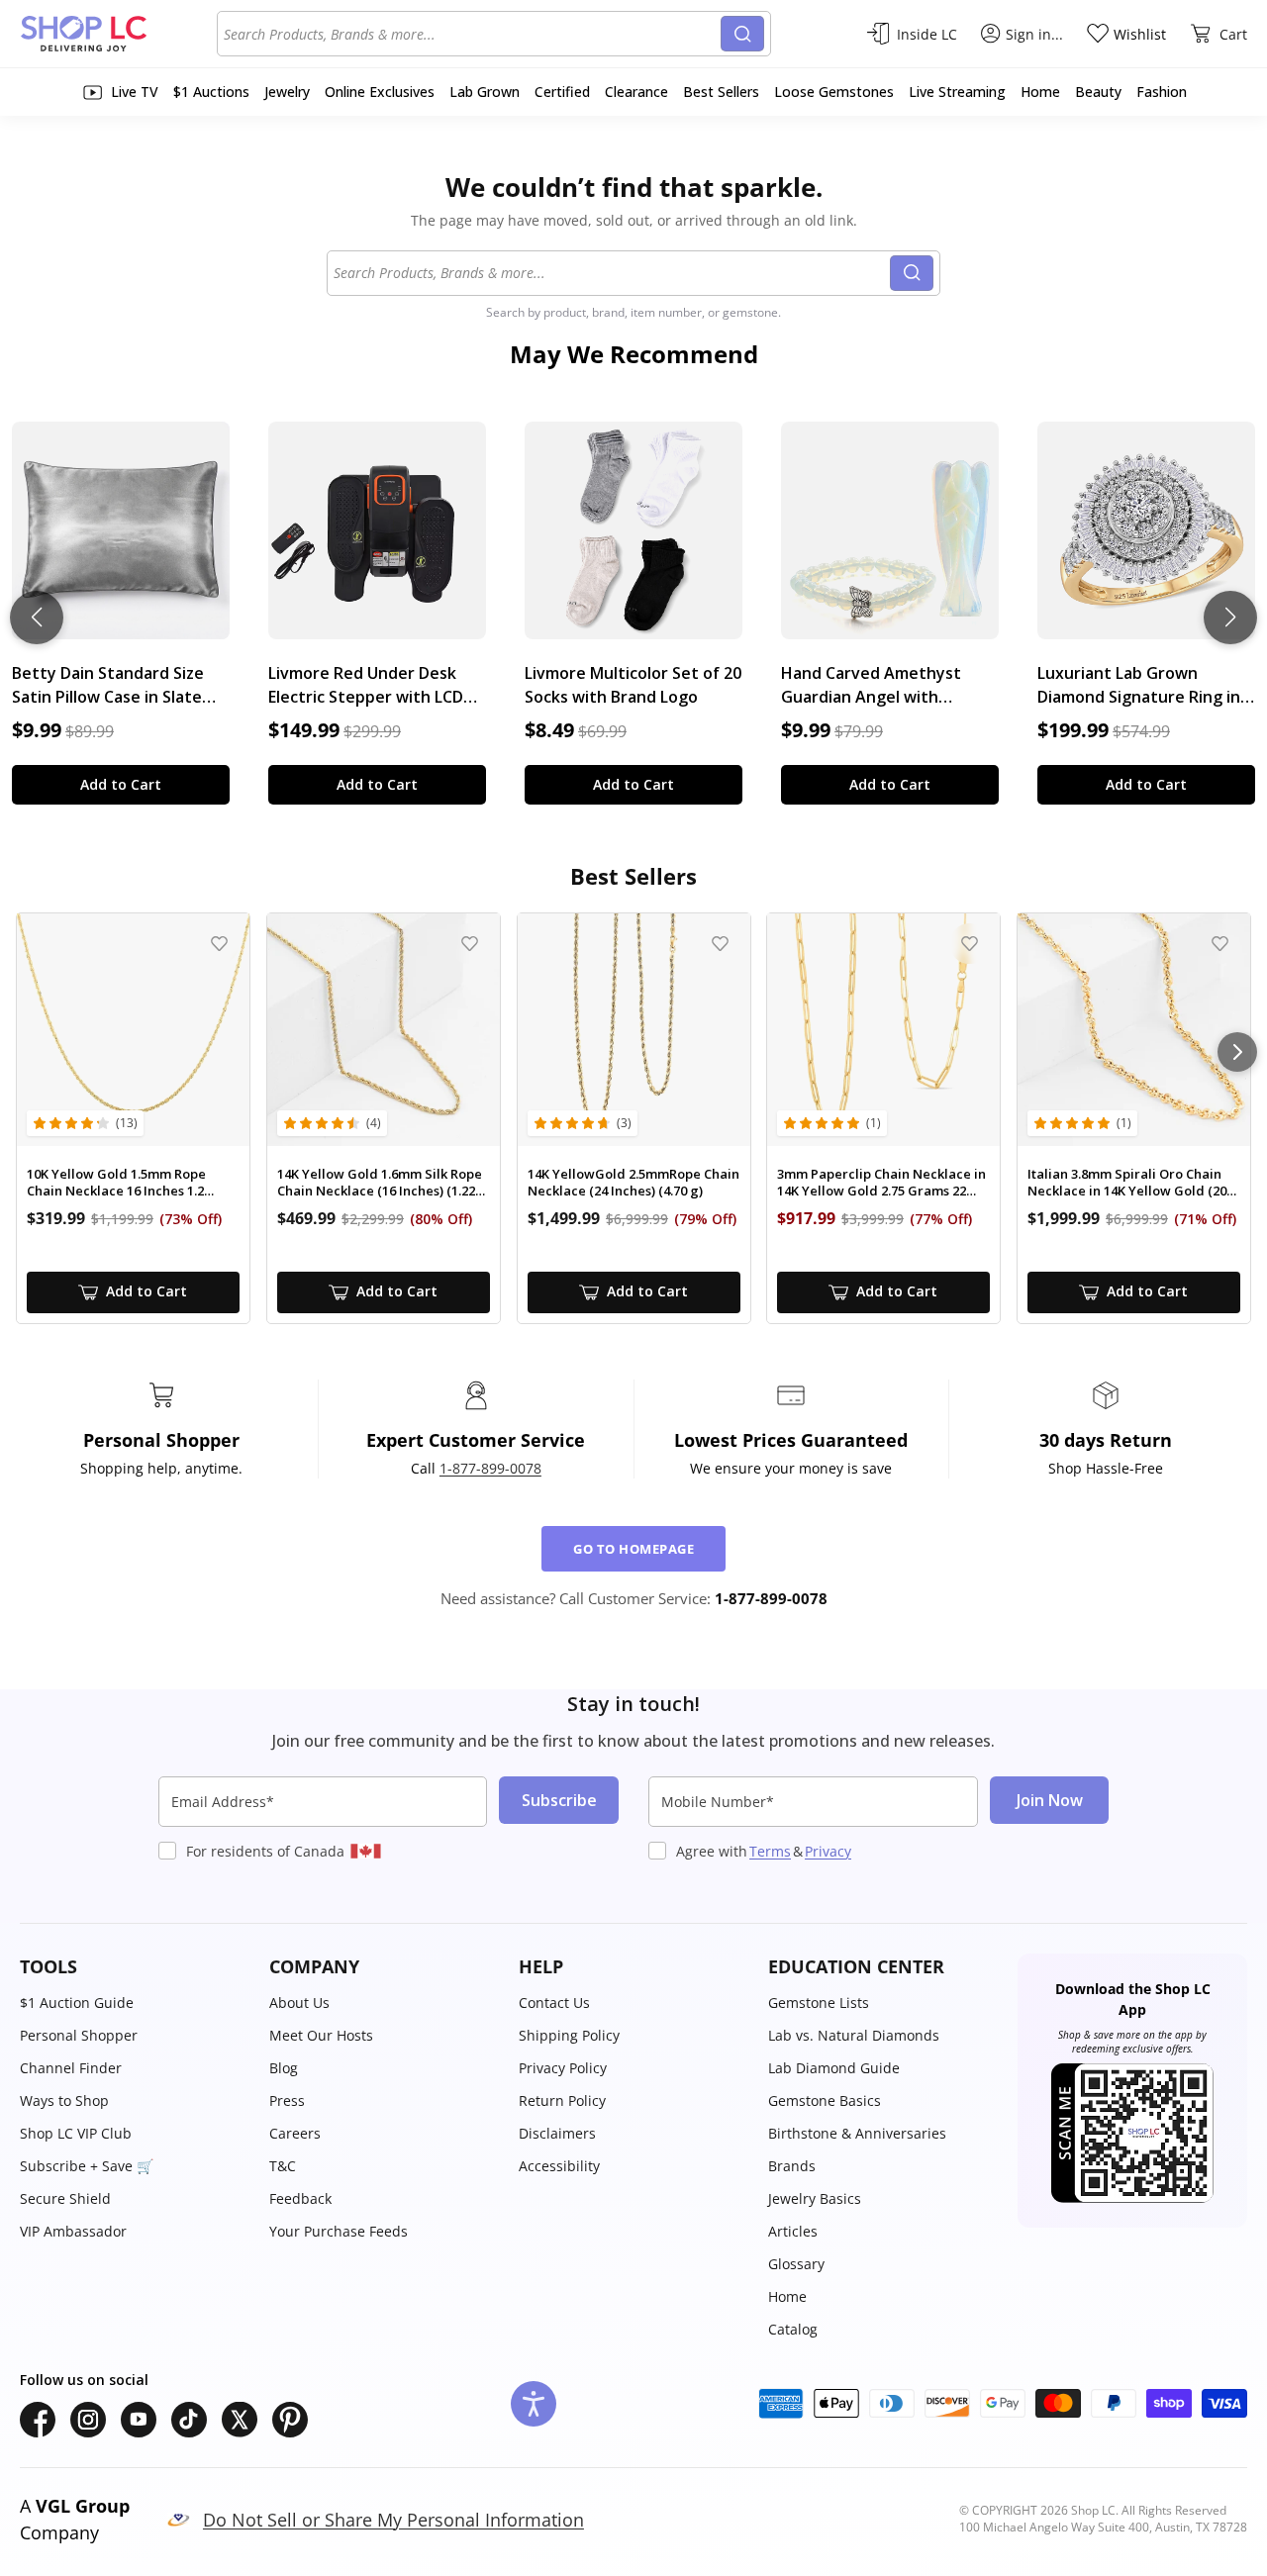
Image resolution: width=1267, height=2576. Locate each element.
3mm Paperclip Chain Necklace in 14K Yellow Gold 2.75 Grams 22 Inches (881, 1183)
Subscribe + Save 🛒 (87, 2166)
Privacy (828, 1851)
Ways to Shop (64, 2100)
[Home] (118, 34)
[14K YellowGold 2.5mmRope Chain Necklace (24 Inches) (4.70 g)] (634, 1030)
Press (287, 2100)
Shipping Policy (569, 2035)
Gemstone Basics (825, 2100)
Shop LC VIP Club (76, 2133)
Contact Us (554, 2003)
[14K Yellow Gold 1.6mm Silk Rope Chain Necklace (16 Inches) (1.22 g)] (384, 1030)
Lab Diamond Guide (834, 2068)
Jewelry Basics (815, 2198)
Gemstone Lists (819, 2003)
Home (787, 2296)
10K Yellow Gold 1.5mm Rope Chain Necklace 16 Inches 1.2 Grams (116, 1183)
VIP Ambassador (73, 2231)
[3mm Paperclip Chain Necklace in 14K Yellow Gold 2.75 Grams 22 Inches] (883, 1030)
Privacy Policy (563, 2068)
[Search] (742, 34)
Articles (793, 2231)
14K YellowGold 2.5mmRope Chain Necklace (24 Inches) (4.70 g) (633, 1183)
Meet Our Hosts (321, 2035)
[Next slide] (1230, 618)
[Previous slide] (37, 618)
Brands (792, 2166)
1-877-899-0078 (490, 1468)
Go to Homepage (633, 1549)
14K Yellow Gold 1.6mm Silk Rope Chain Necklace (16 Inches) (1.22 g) (380, 1183)
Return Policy (562, 2100)
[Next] (1237, 1052)
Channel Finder (71, 2068)
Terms (770, 1851)
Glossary (796, 2264)
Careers (295, 2133)
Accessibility (559, 2166)
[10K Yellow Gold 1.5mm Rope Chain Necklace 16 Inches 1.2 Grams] (133, 1030)
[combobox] (472, 34)
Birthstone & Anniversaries (857, 2133)
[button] (135, 1967)
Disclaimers (557, 2133)
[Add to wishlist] (219, 944)
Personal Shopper (79, 2035)
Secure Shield (65, 2198)
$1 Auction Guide (77, 2003)
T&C (283, 2166)
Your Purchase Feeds (339, 2231)
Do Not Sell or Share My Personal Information (393, 2520)
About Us (299, 2003)
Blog (284, 2068)
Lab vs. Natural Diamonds (854, 2035)
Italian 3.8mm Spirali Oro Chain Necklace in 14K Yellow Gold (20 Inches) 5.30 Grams (1127, 1183)
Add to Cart (121, 784)
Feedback (300, 2198)
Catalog (793, 2329)
